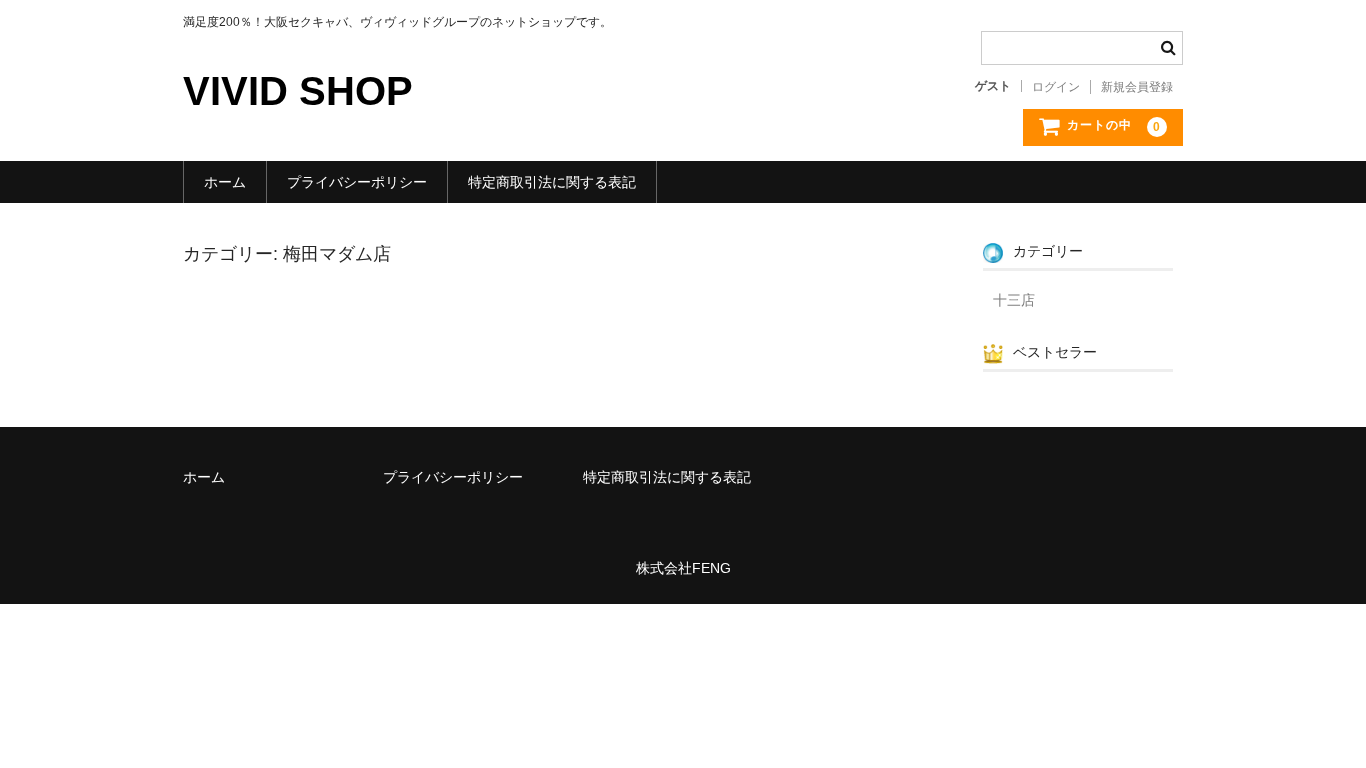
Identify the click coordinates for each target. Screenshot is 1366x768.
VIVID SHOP (298, 91)
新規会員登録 (1137, 87)
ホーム (225, 182)
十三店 (1014, 300)
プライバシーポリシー (357, 182)
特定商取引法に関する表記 (552, 182)
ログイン (1056, 87)
